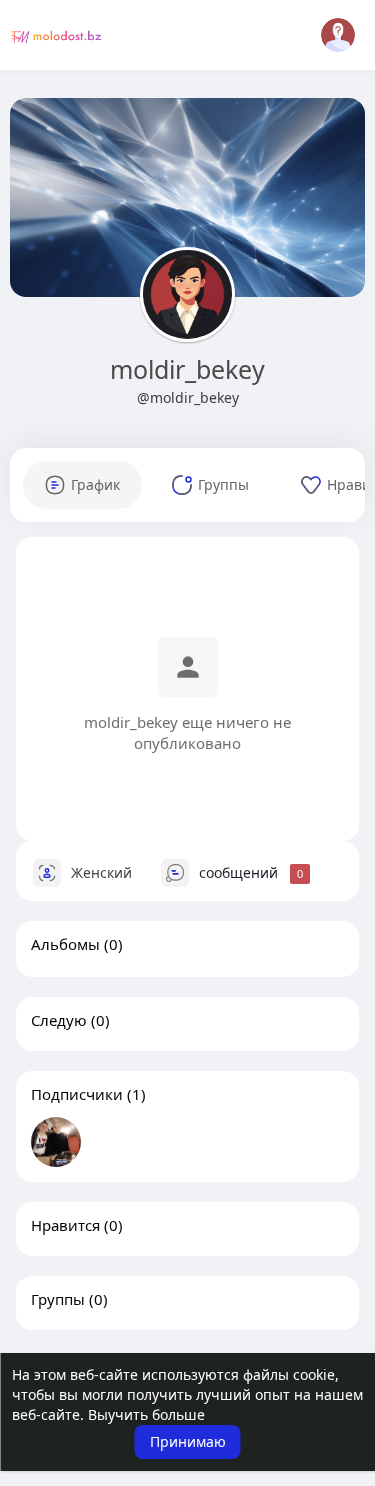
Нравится (65, 1225)
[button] (338, 35)
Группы (58, 1299)
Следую (59, 1020)
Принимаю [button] (188, 1441)
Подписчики (77, 1094)
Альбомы (65, 944)
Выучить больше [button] (146, 1414)
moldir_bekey (187, 369)
